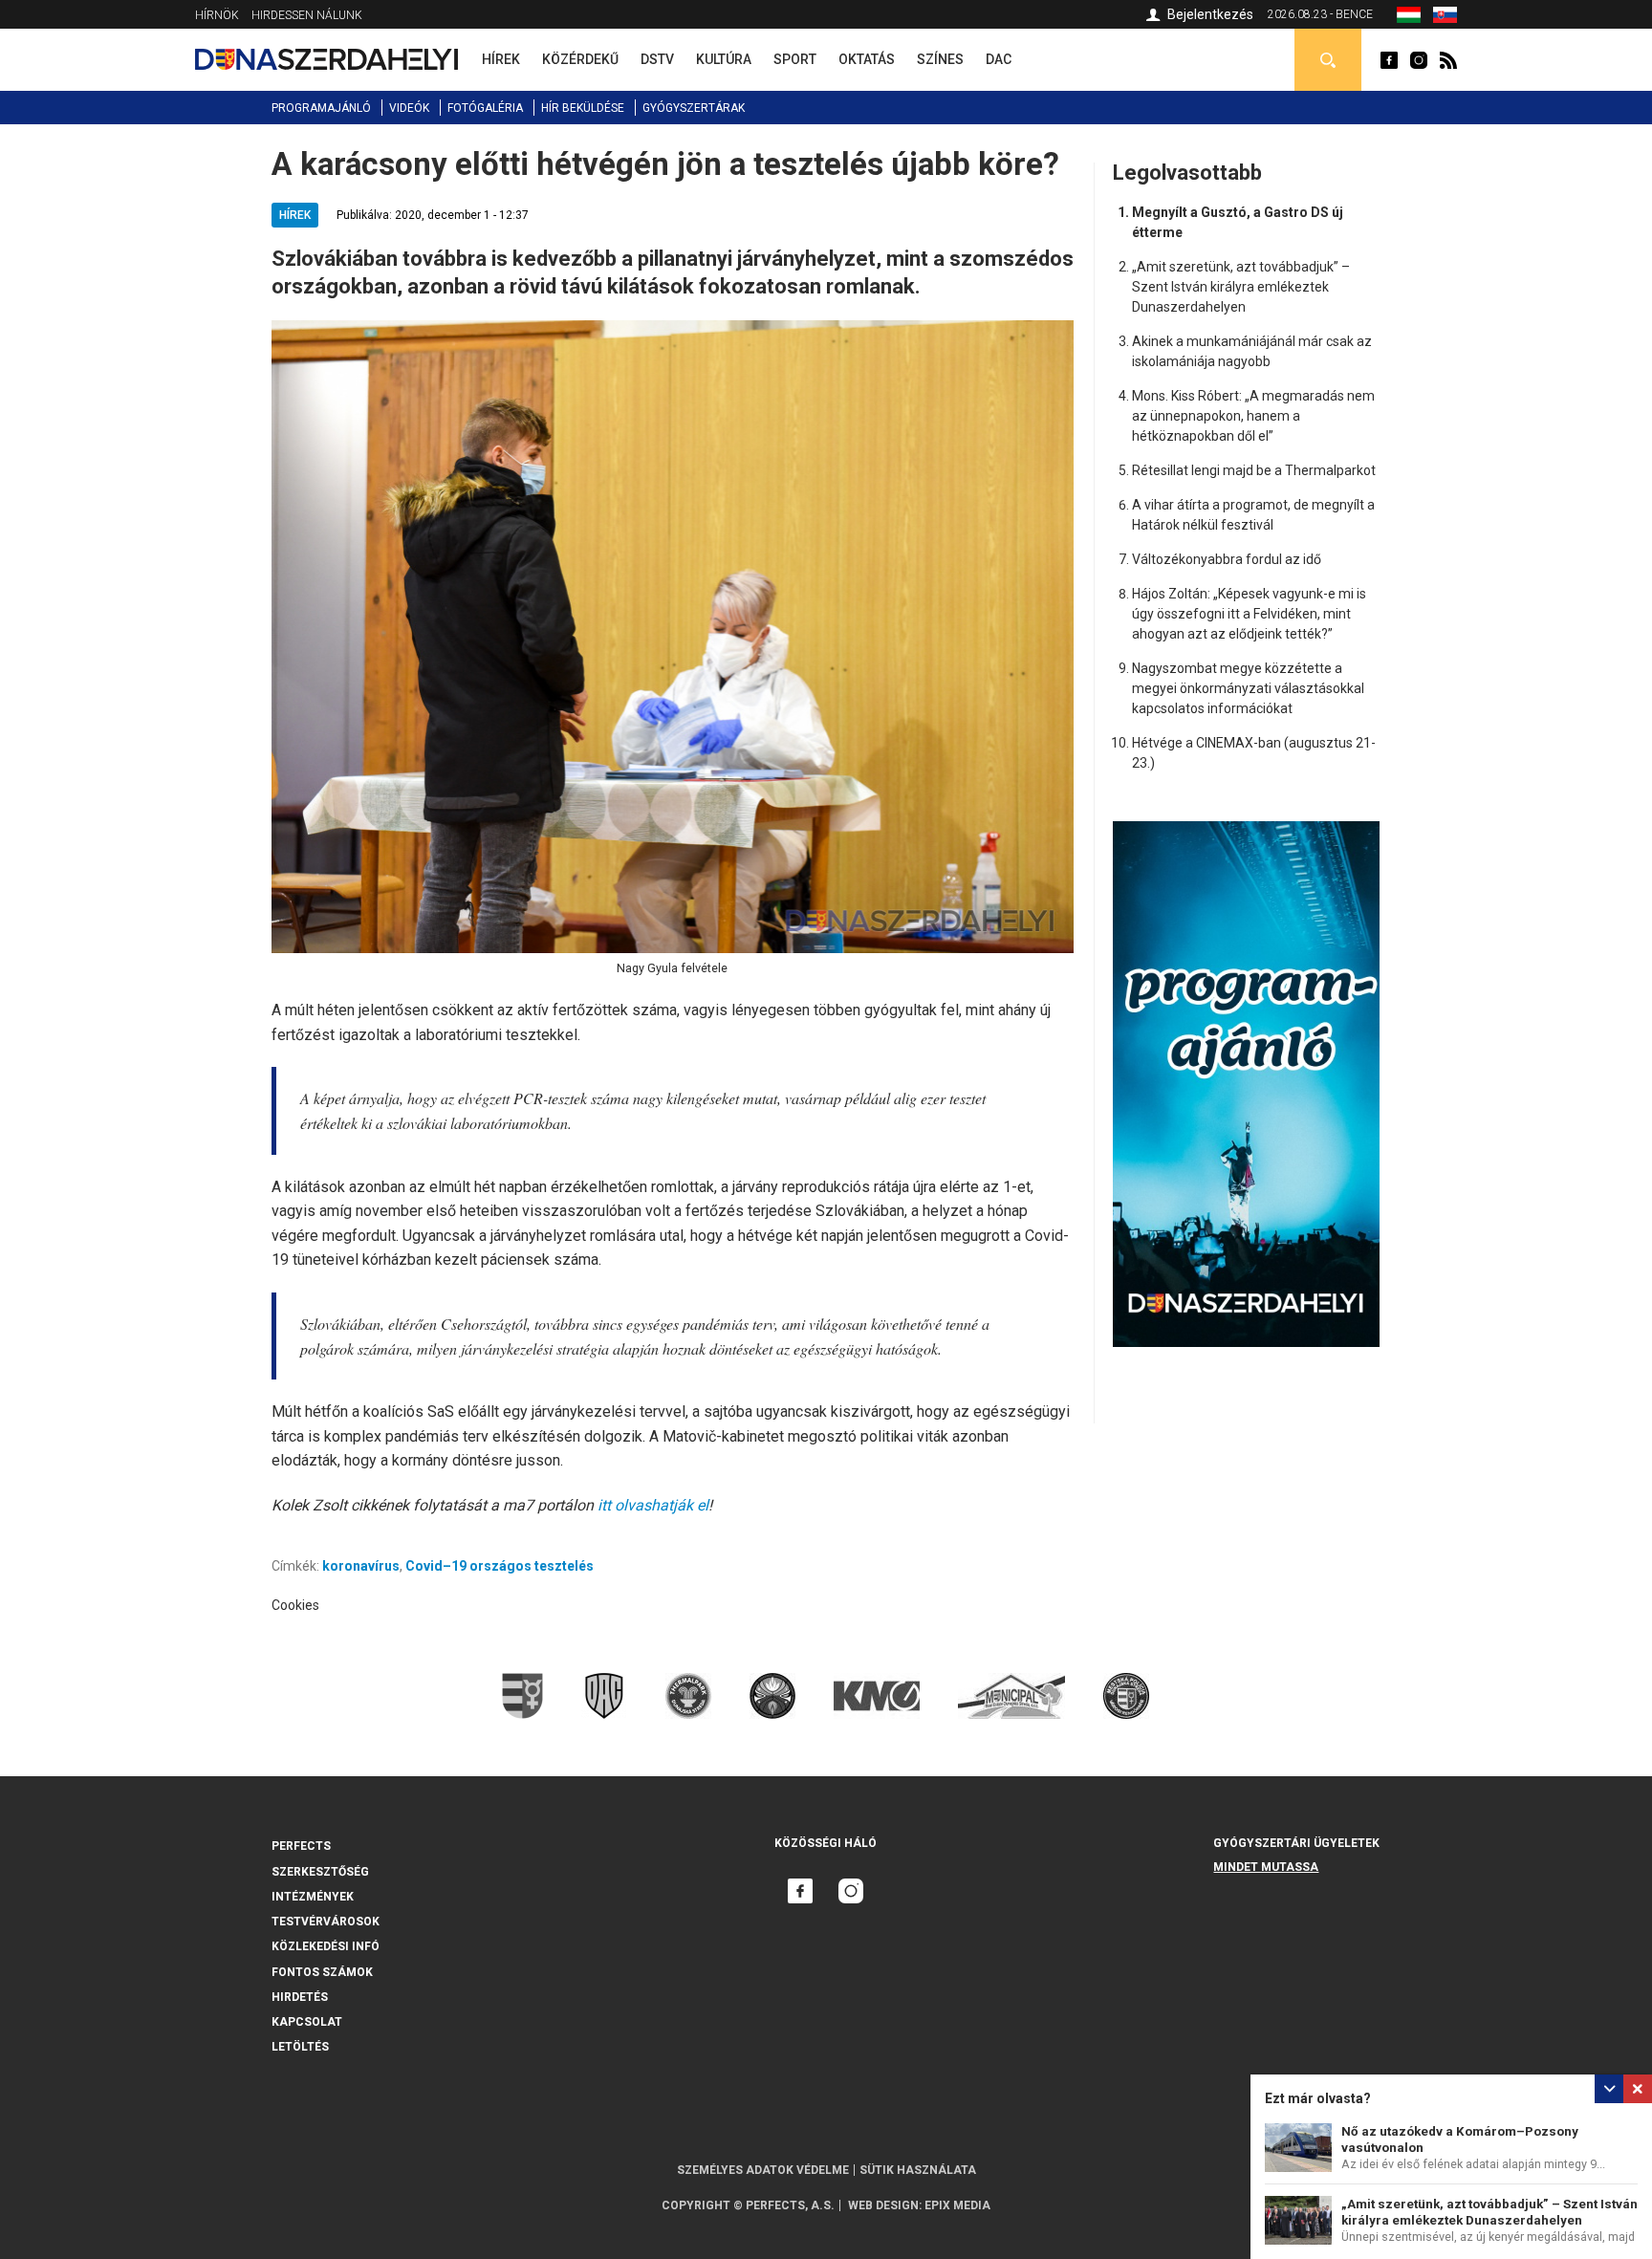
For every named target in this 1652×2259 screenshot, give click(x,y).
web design (883, 2205)
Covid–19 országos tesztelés (500, 1566)
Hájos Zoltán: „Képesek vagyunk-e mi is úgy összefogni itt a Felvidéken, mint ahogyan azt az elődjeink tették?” (1249, 614)
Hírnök (217, 15)
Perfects (301, 1846)
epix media (957, 2205)
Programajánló (321, 108)
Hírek (295, 215)
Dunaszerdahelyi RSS (1448, 60)
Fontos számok (322, 1972)
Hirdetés (300, 1997)
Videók (409, 108)
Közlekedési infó (326, 1946)
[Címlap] (326, 59)
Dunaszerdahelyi (1389, 60)
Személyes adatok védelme (763, 2170)
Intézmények (313, 1897)
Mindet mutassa (1266, 1867)
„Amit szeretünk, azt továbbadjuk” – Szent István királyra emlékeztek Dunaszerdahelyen (1241, 287)
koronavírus (361, 1566)
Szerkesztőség (320, 1872)
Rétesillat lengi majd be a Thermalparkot (1254, 470)
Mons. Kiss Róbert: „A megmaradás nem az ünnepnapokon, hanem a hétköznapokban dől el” (1253, 416)
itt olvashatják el (653, 1505)
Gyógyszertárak (694, 108)
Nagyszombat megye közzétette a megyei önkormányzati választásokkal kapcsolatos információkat (1248, 688)
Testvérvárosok (326, 1922)
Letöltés (300, 2047)
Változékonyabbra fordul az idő (1227, 559)
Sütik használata (918, 2170)
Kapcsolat (307, 2022)
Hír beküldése (583, 108)
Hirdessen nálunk (307, 15)
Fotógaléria (485, 108)
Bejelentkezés (1210, 14)
